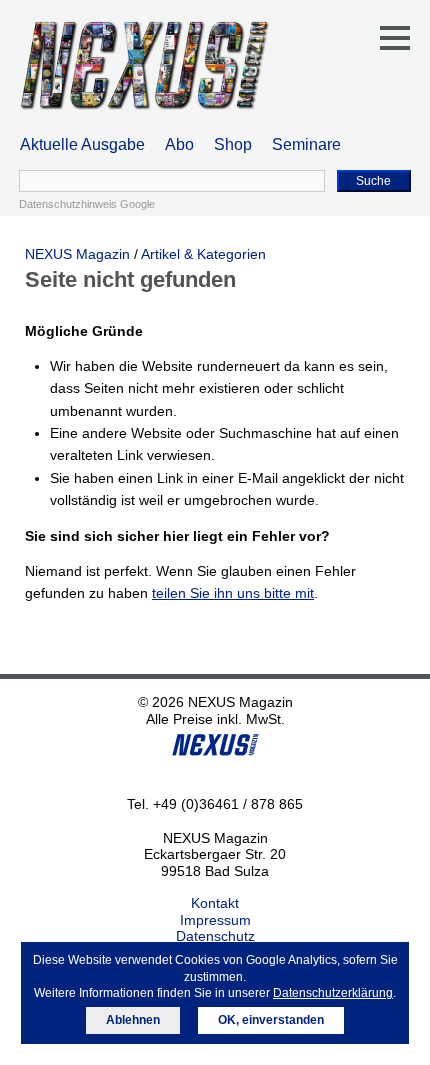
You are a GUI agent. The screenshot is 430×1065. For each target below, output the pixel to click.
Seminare (306, 144)
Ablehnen (133, 1020)
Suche (373, 181)
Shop (233, 144)
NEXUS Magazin (77, 254)
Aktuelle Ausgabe (82, 144)
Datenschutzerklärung (333, 993)
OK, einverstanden (271, 1020)
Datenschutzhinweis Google (87, 204)
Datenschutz (215, 936)
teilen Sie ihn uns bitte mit (233, 593)
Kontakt (215, 903)
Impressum (215, 920)
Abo (179, 144)
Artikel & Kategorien (203, 254)
